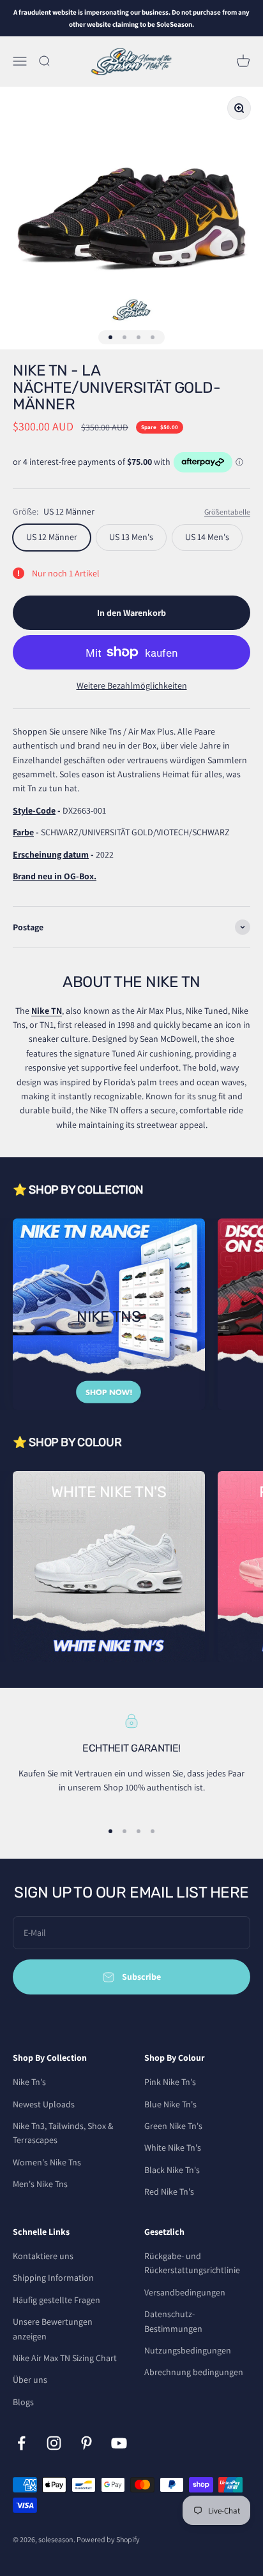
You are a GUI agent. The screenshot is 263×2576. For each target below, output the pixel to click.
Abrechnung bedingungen (194, 2372)
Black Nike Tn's (172, 2170)
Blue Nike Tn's (170, 2104)
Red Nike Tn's (169, 2192)
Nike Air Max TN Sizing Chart (65, 2358)
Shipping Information (53, 2278)
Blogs (23, 2402)
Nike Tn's (29, 2082)
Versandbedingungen (185, 2292)
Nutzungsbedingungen (188, 2350)
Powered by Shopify (108, 2539)
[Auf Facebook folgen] (21, 2443)
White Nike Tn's (173, 2148)
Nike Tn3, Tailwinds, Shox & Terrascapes (63, 2133)
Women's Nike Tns (47, 2162)
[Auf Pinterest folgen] (86, 2443)
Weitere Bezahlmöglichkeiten (132, 685)
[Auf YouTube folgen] (119, 2443)
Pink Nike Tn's (170, 2082)
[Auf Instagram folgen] (54, 2443)
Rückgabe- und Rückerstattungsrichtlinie (192, 2263)
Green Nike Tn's (173, 2126)
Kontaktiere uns (43, 2256)
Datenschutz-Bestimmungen (173, 2321)
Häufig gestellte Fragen (56, 2300)
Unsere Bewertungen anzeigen (53, 2329)
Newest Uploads (44, 2104)
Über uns (30, 2380)
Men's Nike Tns (40, 2184)
